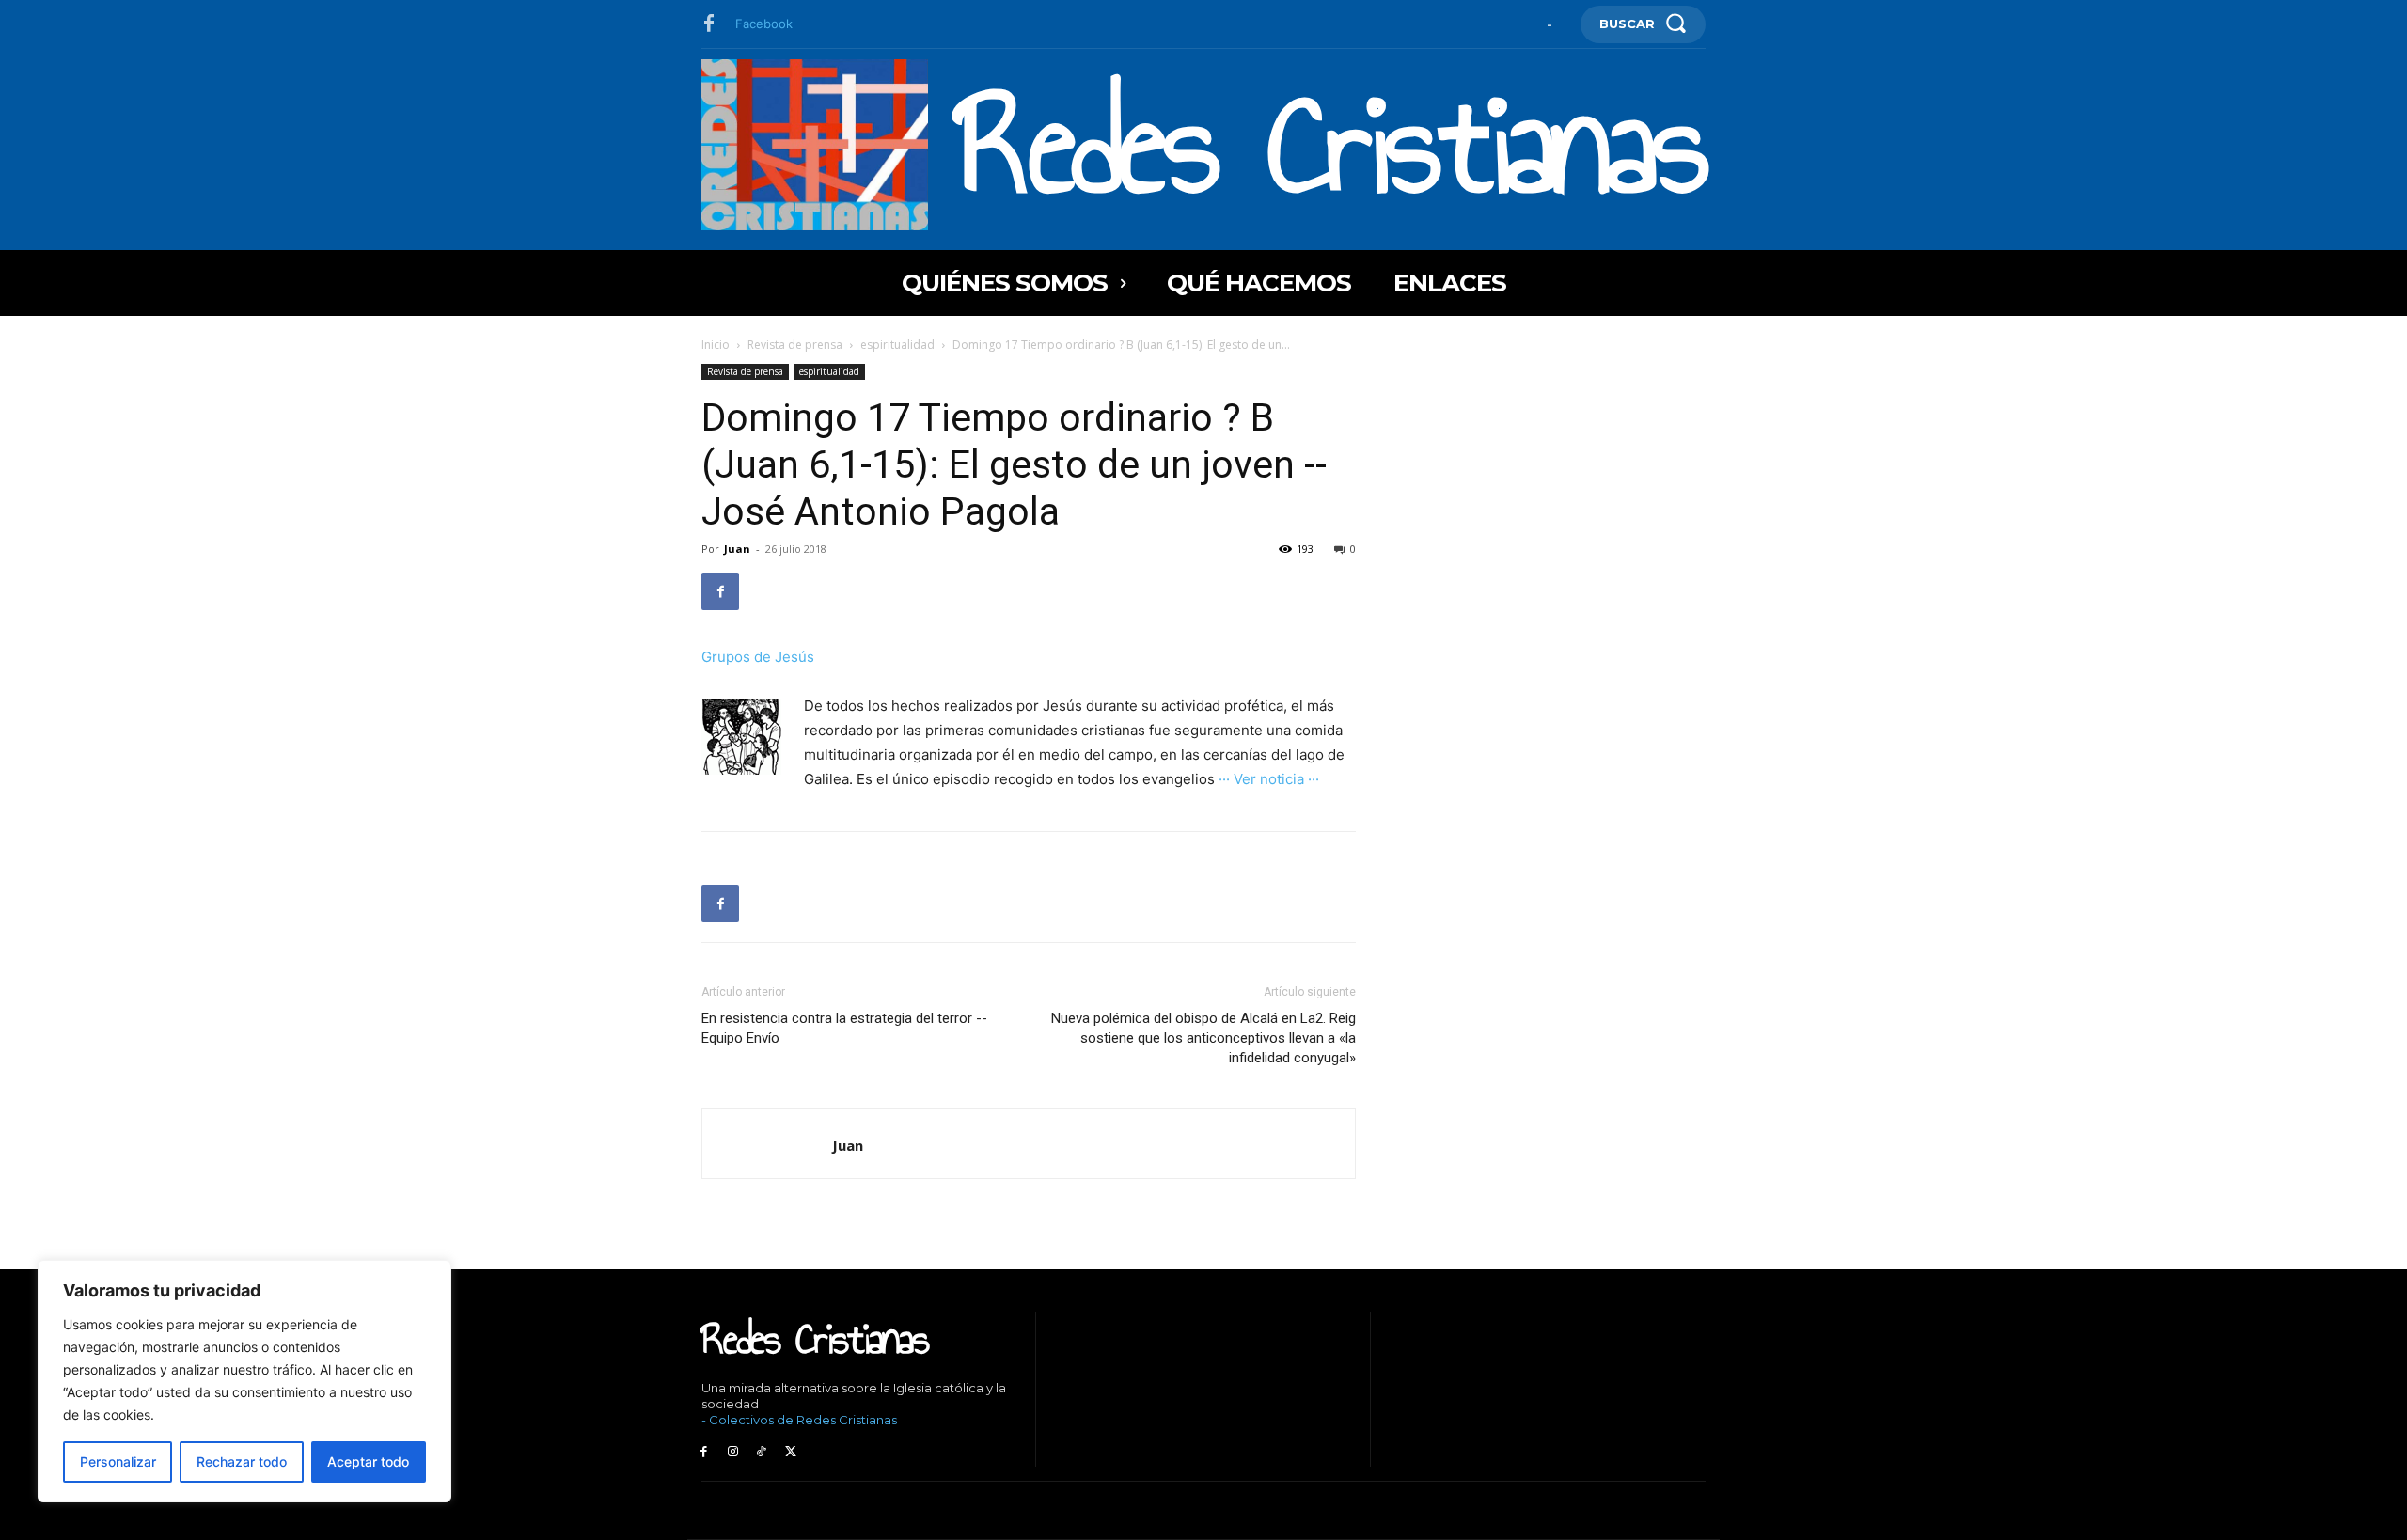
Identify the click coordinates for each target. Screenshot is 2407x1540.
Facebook (764, 24)
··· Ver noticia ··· (1269, 779)
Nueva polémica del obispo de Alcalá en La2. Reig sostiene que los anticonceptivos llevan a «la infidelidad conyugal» (1203, 1038)
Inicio (716, 345)
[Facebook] (709, 24)
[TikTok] (762, 1452)
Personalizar (118, 1461)
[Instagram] (733, 1452)
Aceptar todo (368, 1461)
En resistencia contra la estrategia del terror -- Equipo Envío (844, 1028)
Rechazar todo (242, 1461)
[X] (790, 1452)
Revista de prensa (795, 345)
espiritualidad (897, 345)
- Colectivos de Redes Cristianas (799, 1420)
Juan (737, 549)
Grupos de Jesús (758, 657)
